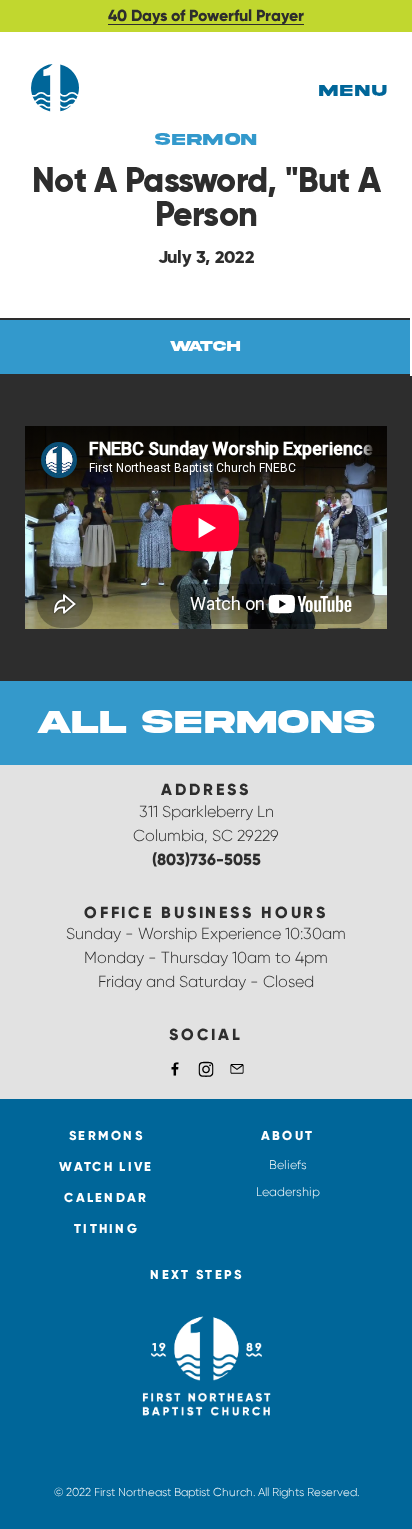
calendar (106, 1197)
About (288, 1135)
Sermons (106, 1135)
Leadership (288, 1192)
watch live (106, 1166)
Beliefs (288, 1165)
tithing (106, 1228)
